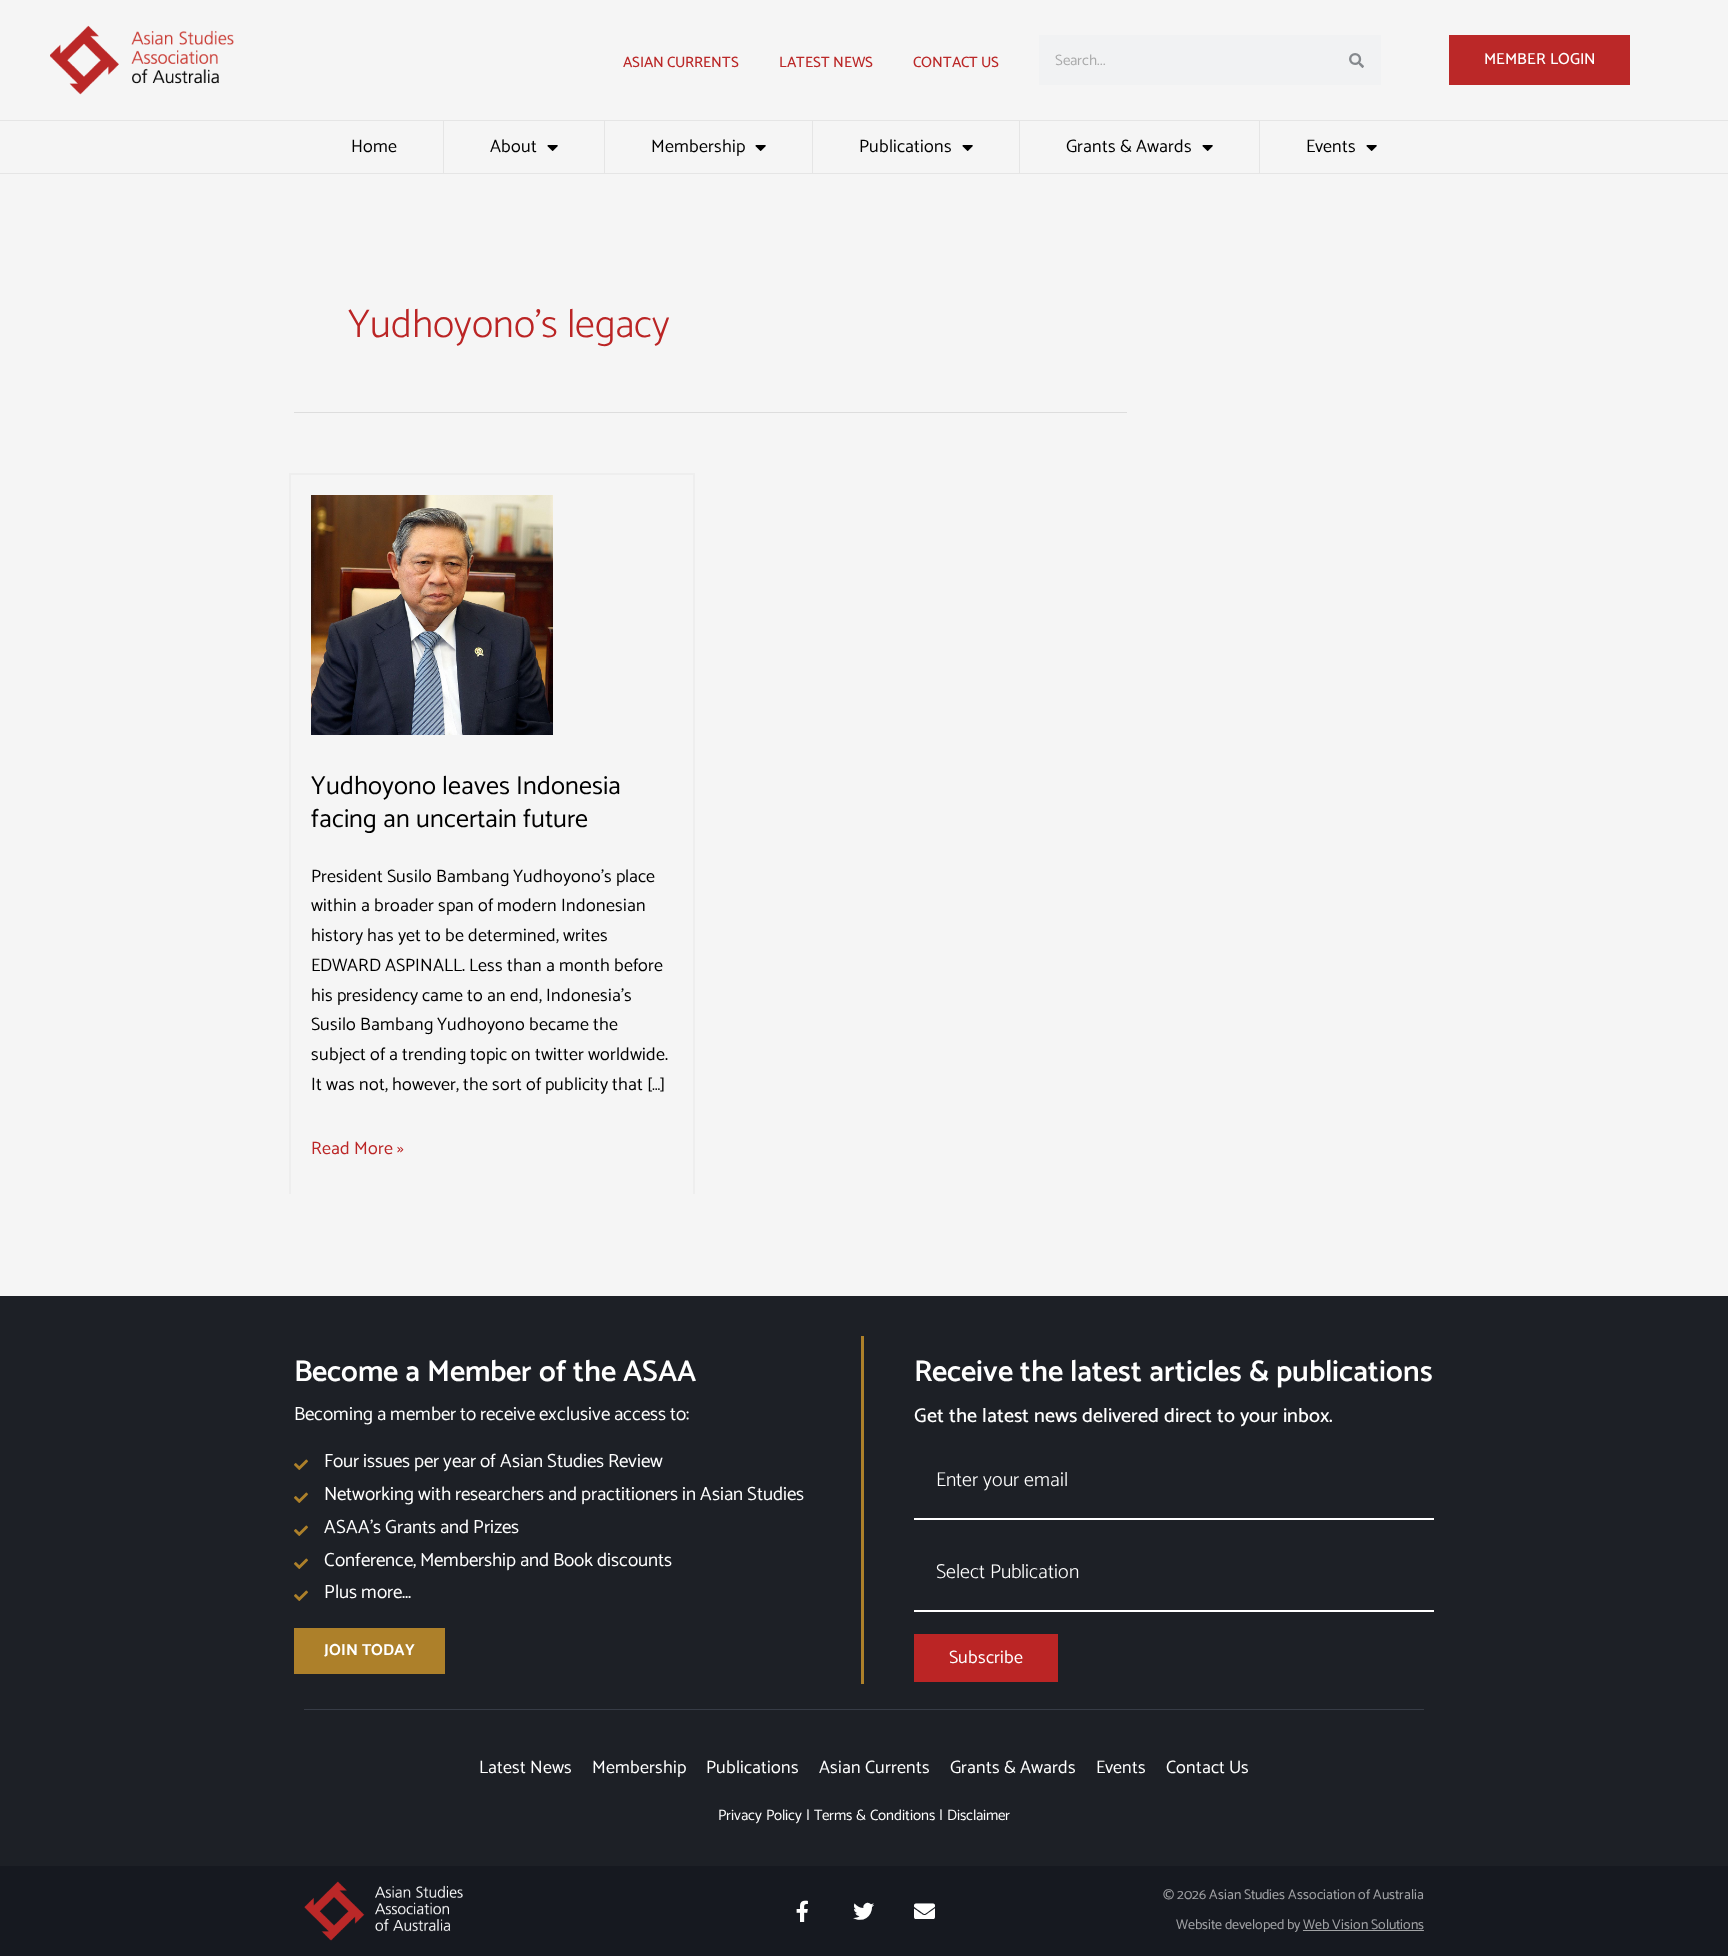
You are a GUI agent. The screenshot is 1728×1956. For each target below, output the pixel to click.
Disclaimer (978, 1815)
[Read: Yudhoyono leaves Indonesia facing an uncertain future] (432, 614)
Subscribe (986, 1658)
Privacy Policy (760, 1815)
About (513, 147)
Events (1331, 147)
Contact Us (956, 62)
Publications (905, 147)
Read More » (357, 1149)
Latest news (826, 62)
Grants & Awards (1129, 147)
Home (374, 147)
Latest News (525, 1768)
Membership (698, 147)
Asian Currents (681, 62)
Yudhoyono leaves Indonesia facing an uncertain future (466, 803)
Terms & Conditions (874, 1815)
